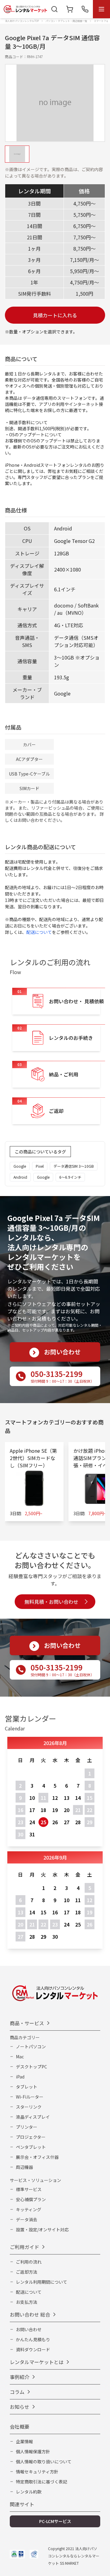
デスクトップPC (31, 2067)
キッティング (29, 2209)
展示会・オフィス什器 (37, 2157)
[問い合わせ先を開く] (85, 9)
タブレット (27, 2087)
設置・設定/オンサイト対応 (42, 2229)
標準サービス (29, 2189)
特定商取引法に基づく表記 (42, 2482)
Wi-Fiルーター (30, 2097)
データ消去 (27, 2219)
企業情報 (24, 2441)
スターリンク (29, 2107)
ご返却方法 (27, 2272)
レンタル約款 (29, 2492)
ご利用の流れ (29, 2262)
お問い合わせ (29, 2329)
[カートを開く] (70, 9)
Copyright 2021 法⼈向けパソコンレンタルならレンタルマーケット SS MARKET (74, 2556)
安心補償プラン (31, 2199)
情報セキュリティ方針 (37, 2472)
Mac (20, 2057)
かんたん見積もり (33, 2339)
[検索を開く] (54, 9)
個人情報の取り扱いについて (44, 2462)
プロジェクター (31, 2137)
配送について (39, 932)
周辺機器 (24, 2167)
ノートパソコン (31, 2046)
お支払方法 (27, 2302)
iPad (20, 2077)
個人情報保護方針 (33, 2451)
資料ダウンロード (33, 2349)
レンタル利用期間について (42, 2282)
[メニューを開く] (101, 9)
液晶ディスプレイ (33, 2117)
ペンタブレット (31, 2147)
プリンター (27, 2127)
